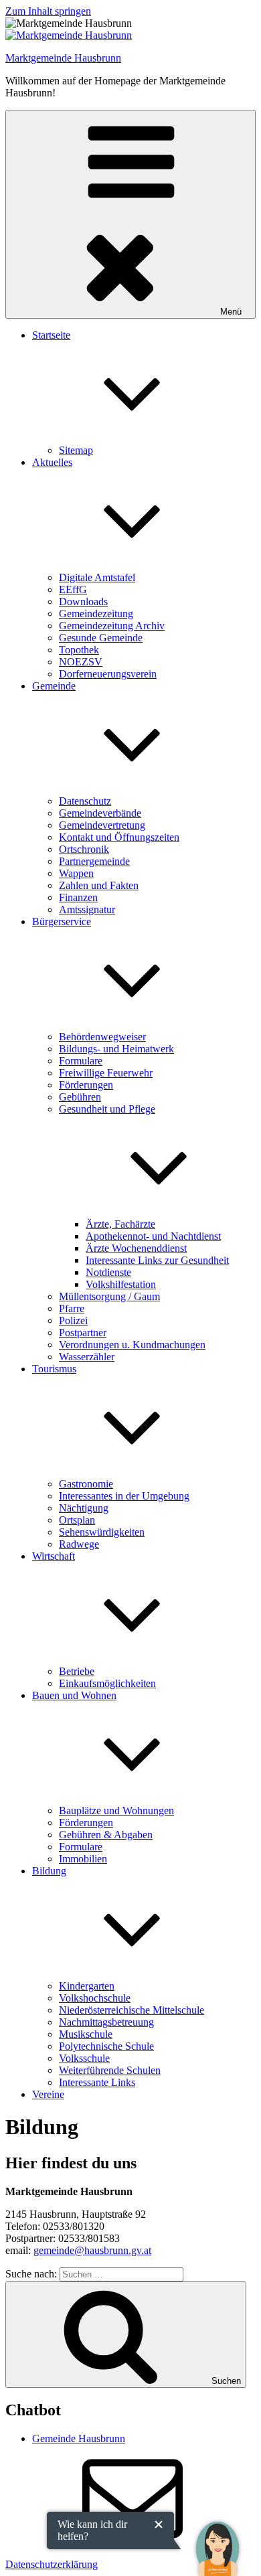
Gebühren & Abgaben (106, 1835)
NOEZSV (81, 662)
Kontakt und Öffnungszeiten (119, 837)
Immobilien (83, 1859)
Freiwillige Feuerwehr (106, 1073)
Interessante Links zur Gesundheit (157, 1260)
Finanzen (78, 897)
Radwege (79, 1544)
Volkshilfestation (121, 1284)
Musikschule (86, 2034)
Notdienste (108, 1272)
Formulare (81, 1061)
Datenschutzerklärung (52, 2564)
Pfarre (72, 1308)
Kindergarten (87, 1986)
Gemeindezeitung (96, 614)
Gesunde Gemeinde (101, 638)
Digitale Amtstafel (97, 577)
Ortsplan (77, 1520)
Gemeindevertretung (102, 825)
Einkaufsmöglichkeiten (107, 1683)
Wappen (76, 873)
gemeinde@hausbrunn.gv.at (92, 2250)
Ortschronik (84, 849)
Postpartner (83, 1333)
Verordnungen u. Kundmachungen (132, 1345)
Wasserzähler (87, 1357)
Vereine (48, 2094)
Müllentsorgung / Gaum (109, 1296)
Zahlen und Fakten (99, 885)
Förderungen (86, 1085)
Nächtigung (84, 1508)
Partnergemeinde (94, 861)
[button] (217, 2539)
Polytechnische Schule (106, 2046)
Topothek (79, 650)
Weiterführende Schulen (110, 2070)
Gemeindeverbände (100, 813)
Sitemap (76, 450)
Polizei (73, 1320)
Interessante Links (97, 2082)
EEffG (73, 589)
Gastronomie (86, 1484)
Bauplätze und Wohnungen (116, 1810)
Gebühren (80, 1097)
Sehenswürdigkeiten (102, 1532)
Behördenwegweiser (102, 1037)
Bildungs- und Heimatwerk (116, 1049)
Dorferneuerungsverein (108, 674)
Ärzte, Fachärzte (120, 1224)
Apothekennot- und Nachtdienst (153, 1236)
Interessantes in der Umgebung (124, 1496)
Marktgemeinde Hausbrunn (63, 58)
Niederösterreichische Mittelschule (132, 2010)
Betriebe (77, 1671)
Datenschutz (85, 801)
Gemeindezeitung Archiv (112, 626)
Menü (231, 312)
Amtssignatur (87, 909)
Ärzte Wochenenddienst (136, 1248)
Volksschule (84, 2058)
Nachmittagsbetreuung (106, 2022)
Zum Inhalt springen (48, 11)
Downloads (83, 601)
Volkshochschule (95, 1998)
